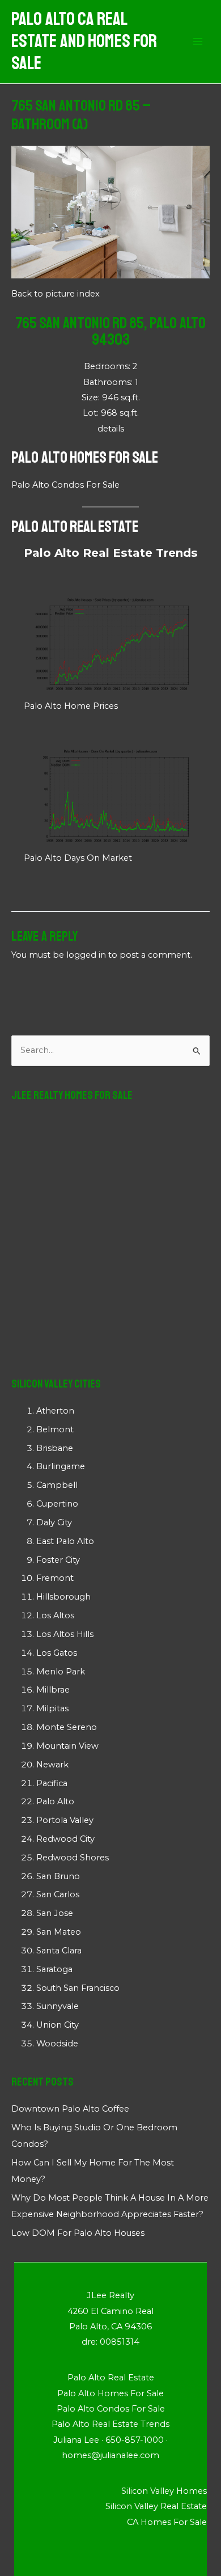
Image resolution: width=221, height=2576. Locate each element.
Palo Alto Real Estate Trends (111, 553)
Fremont (55, 1578)
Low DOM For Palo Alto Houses (78, 2233)
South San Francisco (78, 1988)
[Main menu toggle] (198, 42)
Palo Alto (55, 1801)
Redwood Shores (73, 1858)
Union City (58, 2025)
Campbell (57, 1485)
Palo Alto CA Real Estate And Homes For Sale (84, 42)
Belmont (55, 1429)
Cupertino (57, 1504)
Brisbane (55, 1448)
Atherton (55, 1411)
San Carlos (58, 1894)
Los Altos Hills (65, 1634)
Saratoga (54, 1969)
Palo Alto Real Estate (75, 526)
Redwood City (65, 1839)
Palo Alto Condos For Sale (65, 485)
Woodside (57, 2044)
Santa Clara (59, 1951)
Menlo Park (61, 1672)
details (111, 429)
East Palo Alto (65, 1541)
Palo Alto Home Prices (71, 706)
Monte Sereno (67, 1727)
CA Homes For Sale (167, 2522)
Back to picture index (56, 294)
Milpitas (52, 1708)
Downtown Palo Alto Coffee (70, 2109)
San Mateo (59, 1932)
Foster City (58, 1560)
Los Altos (55, 1615)
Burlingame (61, 1466)
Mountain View (67, 1746)
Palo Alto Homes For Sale (85, 457)
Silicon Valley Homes (164, 2491)
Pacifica (52, 1783)
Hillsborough (63, 1597)
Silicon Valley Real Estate (156, 2506)
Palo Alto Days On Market (78, 858)
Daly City (54, 1522)
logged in (86, 955)
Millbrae (53, 1690)
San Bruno (58, 1876)
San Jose (55, 1913)
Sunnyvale (58, 2006)
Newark (52, 1765)
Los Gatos (57, 1653)
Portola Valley (65, 1820)
